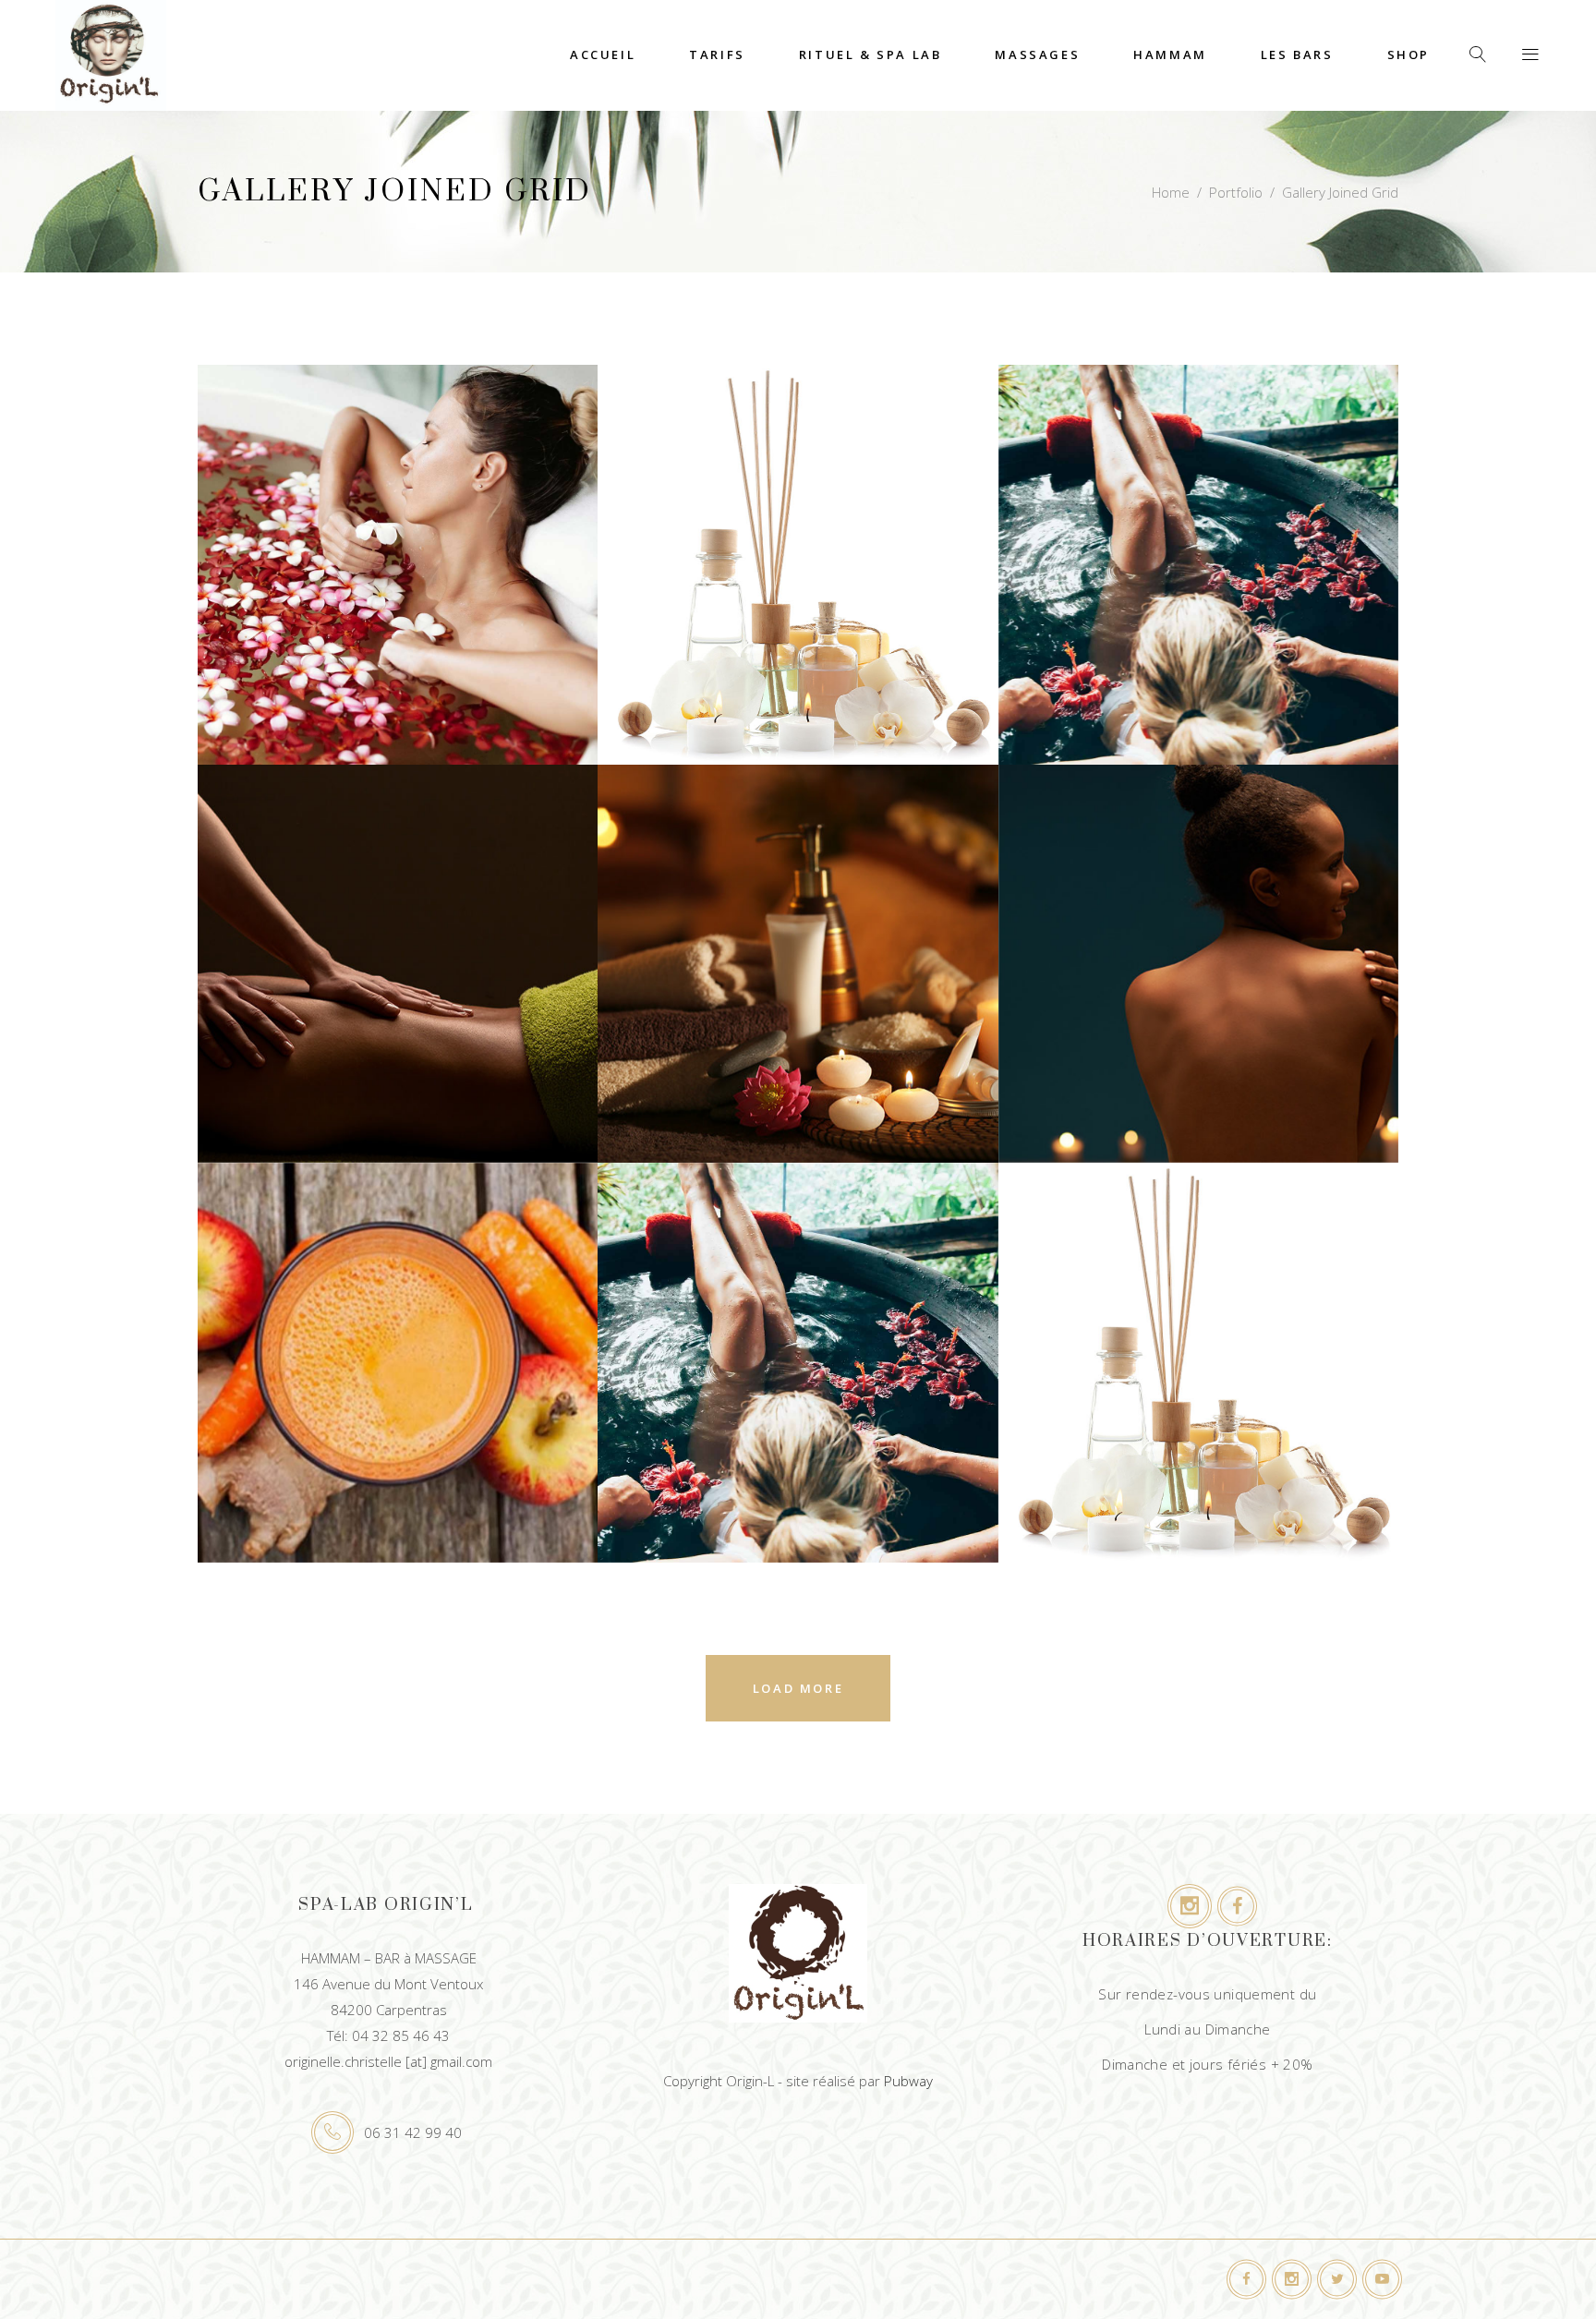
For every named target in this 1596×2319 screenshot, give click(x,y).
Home (1171, 192)
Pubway (908, 2081)
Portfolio (1236, 192)
